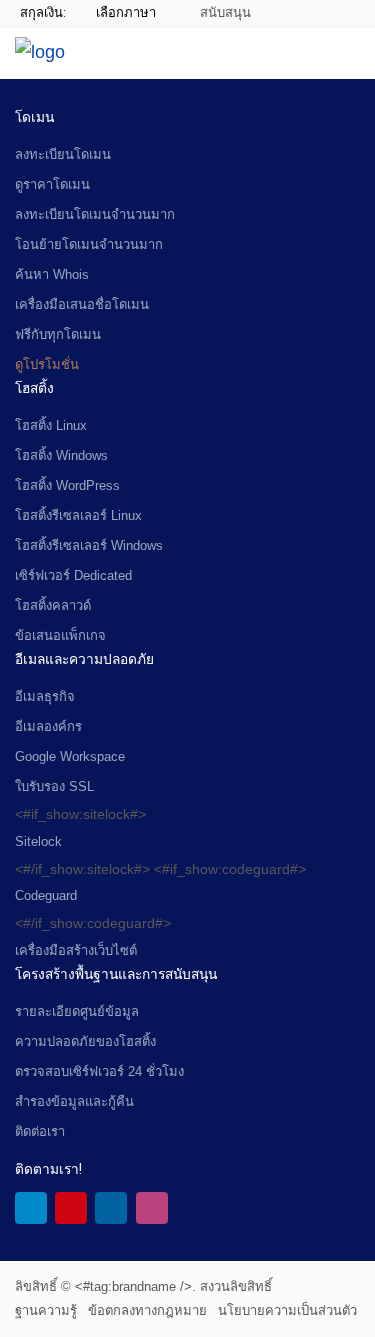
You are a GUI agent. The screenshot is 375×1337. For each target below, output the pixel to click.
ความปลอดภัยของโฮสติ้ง (85, 1041)
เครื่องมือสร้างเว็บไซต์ (76, 950)
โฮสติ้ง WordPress (67, 485)
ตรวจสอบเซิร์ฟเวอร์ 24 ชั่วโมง (99, 1071)
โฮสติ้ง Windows (61, 455)
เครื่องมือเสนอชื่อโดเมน (82, 304)
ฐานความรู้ (46, 1310)
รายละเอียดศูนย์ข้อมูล (77, 1011)
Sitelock (38, 841)
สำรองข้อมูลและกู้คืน (74, 1101)
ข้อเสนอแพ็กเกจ (60, 635)
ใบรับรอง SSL (54, 786)
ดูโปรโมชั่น (47, 364)
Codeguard (46, 895)
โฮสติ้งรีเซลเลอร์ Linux (78, 515)
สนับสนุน (224, 12)
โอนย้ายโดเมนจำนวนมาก (89, 244)
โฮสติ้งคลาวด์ (53, 605)
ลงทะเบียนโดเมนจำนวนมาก (95, 214)
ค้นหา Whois (52, 274)
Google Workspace (70, 756)
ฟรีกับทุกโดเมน (58, 334)
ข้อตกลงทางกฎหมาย (147, 1310)
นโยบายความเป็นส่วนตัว (287, 1310)
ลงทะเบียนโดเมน (63, 154)
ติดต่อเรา (40, 1131)
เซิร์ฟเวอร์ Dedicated (73, 575)
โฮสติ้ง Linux (51, 425)
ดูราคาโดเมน (52, 184)
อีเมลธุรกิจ (45, 696)
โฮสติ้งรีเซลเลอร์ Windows (89, 545)
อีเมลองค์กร (48, 726)
